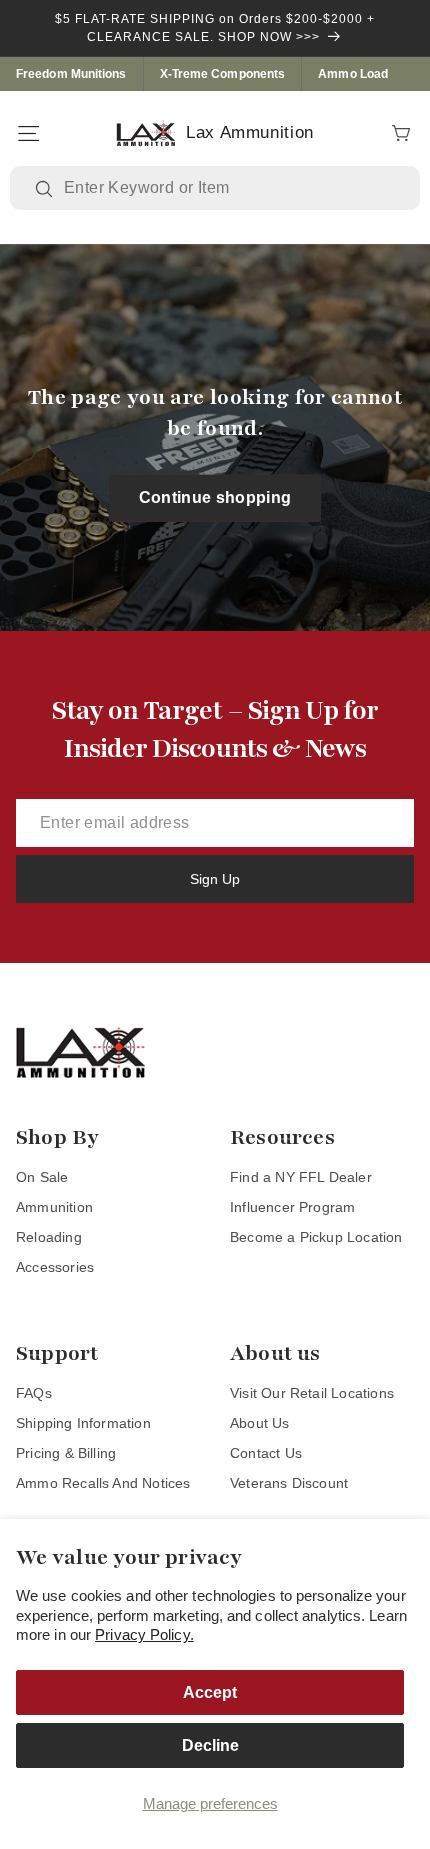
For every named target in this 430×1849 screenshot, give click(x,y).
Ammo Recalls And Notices (103, 1483)
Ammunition (54, 1207)
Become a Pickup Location (316, 1237)
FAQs (34, 1393)
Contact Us (266, 1453)
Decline (210, 1745)
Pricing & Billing (66, 1453)
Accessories (55, 1267)
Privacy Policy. (144, 1634)
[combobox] (229, 188)
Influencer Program (292, 1207)
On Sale (42, 1177)
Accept (210, 1692)
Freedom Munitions (71, 74)
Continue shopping (215, 497)
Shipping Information (83, 1423)
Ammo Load (353, 74)
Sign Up (215, 879)
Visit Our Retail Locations (312, 1393)
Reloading (49, 1237)
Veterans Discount (289, 1483)
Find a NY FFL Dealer (301, 1177)
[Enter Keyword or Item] (46, 189)
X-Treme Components (223, 74)
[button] (28, 133)
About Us (260, 1423)
